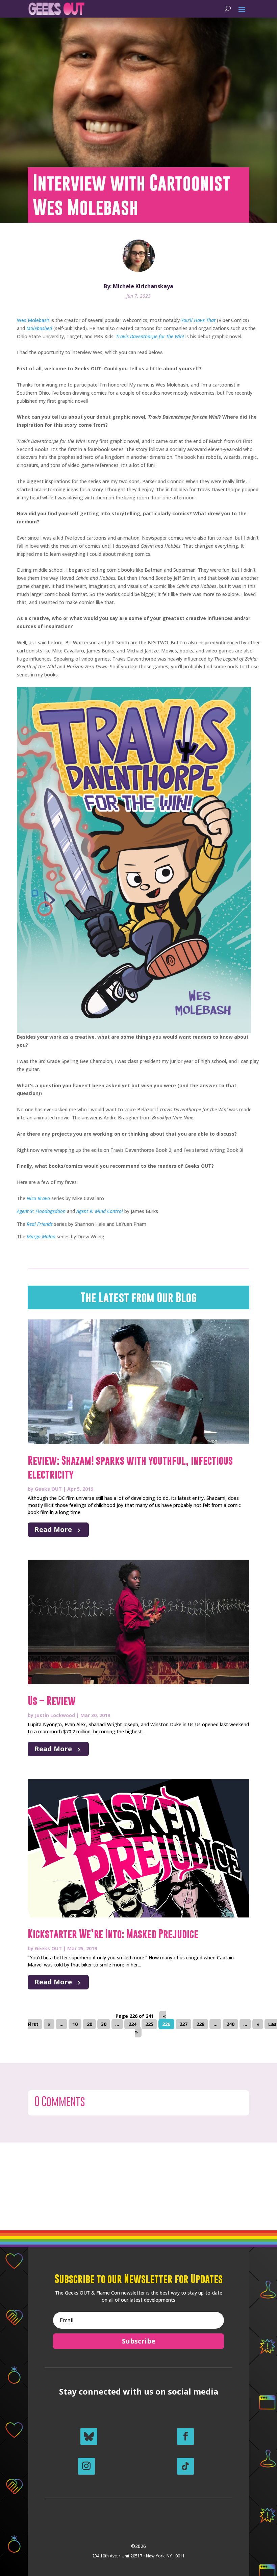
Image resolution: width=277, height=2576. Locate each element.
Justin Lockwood (55, 1715)
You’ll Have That (198, 320)
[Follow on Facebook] (185, 2436)
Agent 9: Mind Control (100, 1211)
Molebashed (39, 328)
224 (132, 2024)
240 (230, 2024)
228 (200, 2024)
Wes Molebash (33, 320)
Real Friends (40, 1224)
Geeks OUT (48, 1489)
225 (149, 2024)
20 (90, 2024)
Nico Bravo (38, 1198)
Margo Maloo (41, 1236)
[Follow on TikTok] (185, 2466)
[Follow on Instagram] (86, 2466)
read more (53, 1529)
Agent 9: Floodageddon (41, 1211)
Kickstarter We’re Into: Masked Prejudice (113, 1934)
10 (75, 2024)
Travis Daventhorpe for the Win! (150, 336)
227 (183, 2024)
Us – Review (52, 1701)
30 (104, 2024)
